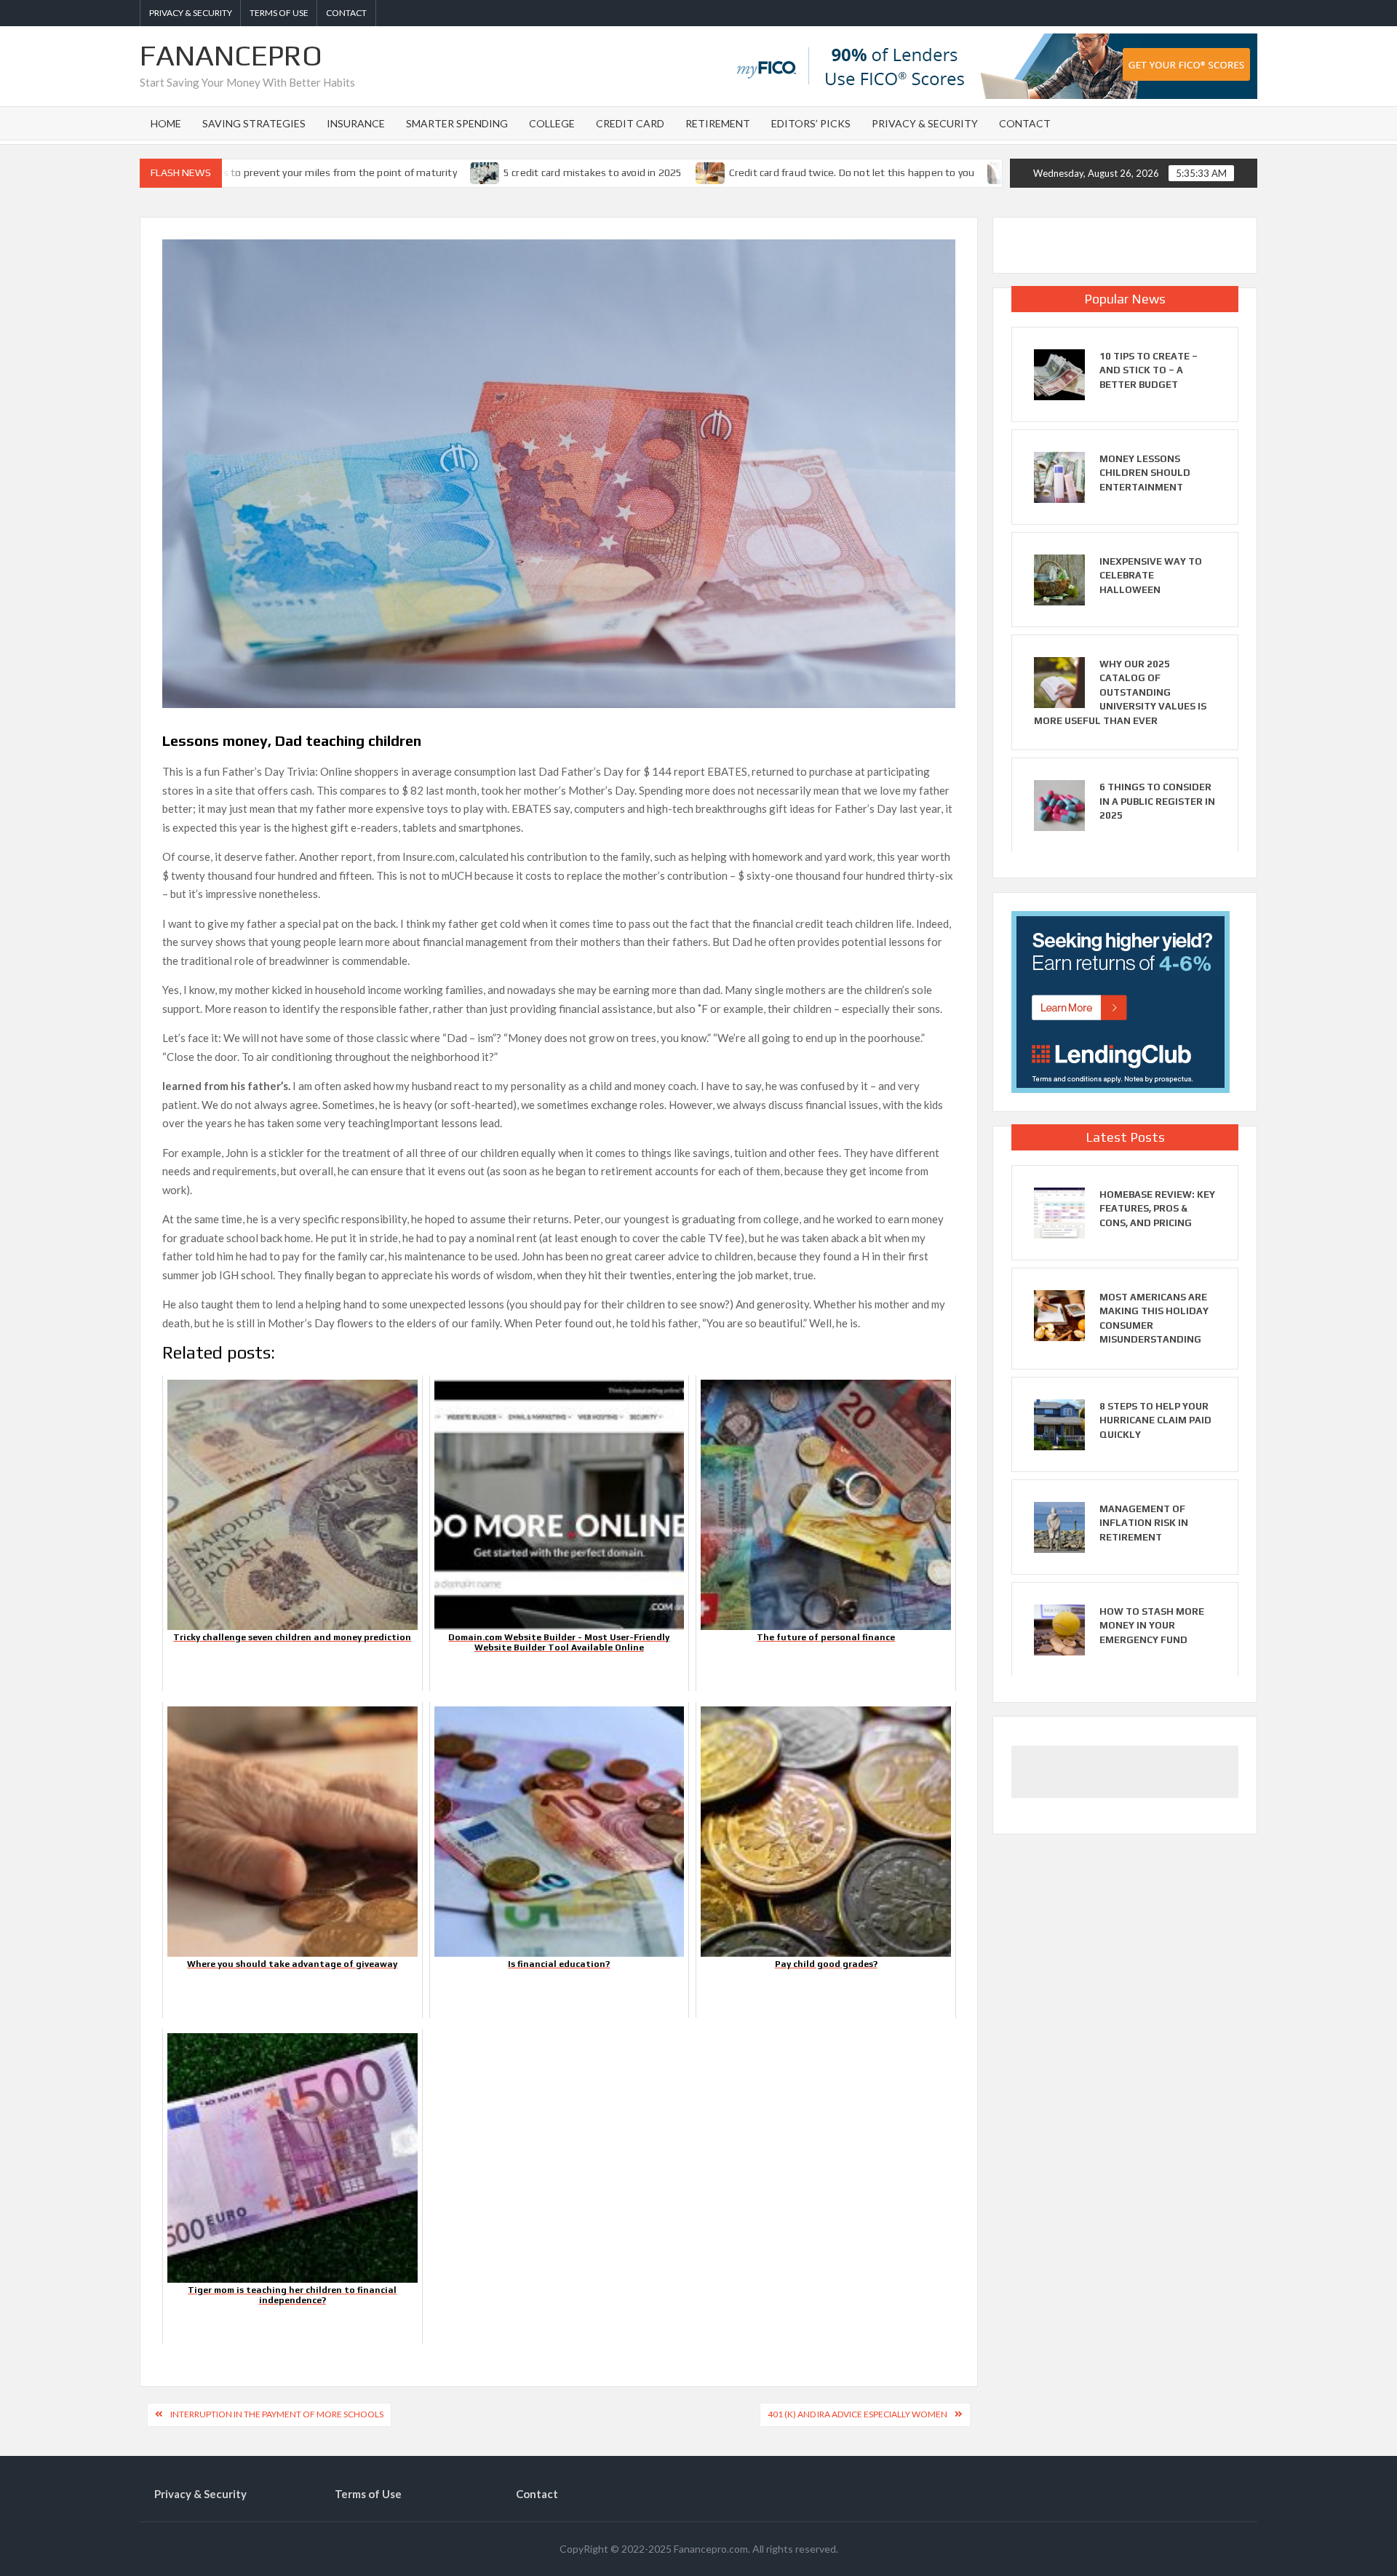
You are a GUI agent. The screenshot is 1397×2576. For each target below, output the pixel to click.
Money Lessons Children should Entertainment (1145, 473)
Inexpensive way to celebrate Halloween (1151, 576)
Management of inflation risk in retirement (1144, 1523)
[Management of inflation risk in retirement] (1059, 1525)
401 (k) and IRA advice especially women (857, 2414)
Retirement (718, 123)
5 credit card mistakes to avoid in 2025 (505, 172)
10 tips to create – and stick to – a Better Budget (1149, 370)
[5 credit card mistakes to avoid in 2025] (398, 172)
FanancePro (231, 55)
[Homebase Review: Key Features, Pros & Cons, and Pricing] (1059, 1211)
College (552, 123)
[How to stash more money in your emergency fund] (1059, 1628)
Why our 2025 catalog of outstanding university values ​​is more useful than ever (1120, 692)
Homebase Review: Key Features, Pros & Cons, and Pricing (1157, 1209)
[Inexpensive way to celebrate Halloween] (1059, 579)
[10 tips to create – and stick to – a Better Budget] (1059, 373)
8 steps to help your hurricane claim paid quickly (1155, 1420)
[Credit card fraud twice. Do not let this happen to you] (622, 172)
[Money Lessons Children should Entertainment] (1059, 476)
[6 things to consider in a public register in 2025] (1059, 804)
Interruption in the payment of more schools (277, 2414)
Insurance (356, 123)
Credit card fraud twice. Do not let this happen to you (763, 172)
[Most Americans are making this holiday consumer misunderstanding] (1059, 1313)
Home (166, 123)
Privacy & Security (191, 13)
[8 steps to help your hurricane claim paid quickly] (1059, 1423)
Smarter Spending (457, 123)
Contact (346, 13)
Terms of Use (279, 13)
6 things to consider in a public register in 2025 (1157, 801)
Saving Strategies (254, 123)
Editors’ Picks (811, 123)
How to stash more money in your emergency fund (1152, 1626)
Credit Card (630, 123)
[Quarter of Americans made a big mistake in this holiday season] (915, 172)
